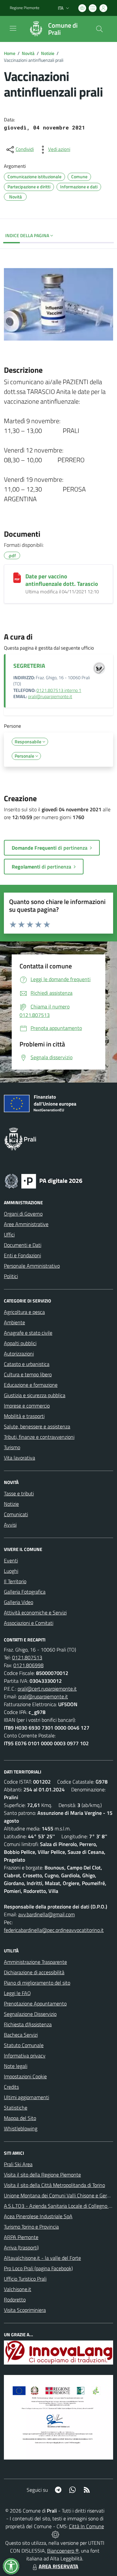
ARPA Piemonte (21, 2237)
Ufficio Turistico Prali (25, 2279)
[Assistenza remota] (55, 2534)
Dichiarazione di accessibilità (34, 1972)
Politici (11, 1276)
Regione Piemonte (25, 8)
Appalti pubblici (20, 1343)
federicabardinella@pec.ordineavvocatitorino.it (54, 1930)
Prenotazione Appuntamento (35, 2003)
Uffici (9, 1234)
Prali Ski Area (18, 2164)
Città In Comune (86, 2526)
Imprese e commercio (27, 1406)
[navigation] (13, 28)
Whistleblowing (21, 2128)
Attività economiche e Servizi (35, 1612)
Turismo (12, 1447)
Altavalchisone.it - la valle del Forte (42, 2258)
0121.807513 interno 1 (59, 690)
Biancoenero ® (63, 2551)
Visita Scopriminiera (25, 2310)
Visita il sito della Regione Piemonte (42, 2175)
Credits (11, 2087)
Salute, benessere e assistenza (37, 1426)
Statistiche (16, 2108)
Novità (28, 53)
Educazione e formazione (31, 1385)
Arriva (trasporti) (21, 2247)
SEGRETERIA (29, 666)
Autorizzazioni (19, 1354)
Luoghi (11, 1571)
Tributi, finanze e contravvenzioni (39, 1437)
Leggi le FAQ (17, 1993)
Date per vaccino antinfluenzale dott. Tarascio (62, 580)
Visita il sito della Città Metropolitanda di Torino (54, 2185)
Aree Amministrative (26, 1224)
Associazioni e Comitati (29, 1623)
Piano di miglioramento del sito (37, 1983)
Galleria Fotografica (25, 1592)
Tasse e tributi (19, 1493)
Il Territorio (15, 1581)
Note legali (16, 2066)
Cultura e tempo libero (28, 1374)
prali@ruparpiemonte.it (50, 696)
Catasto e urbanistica (27, 1364)
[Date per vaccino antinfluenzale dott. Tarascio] (17, 578)
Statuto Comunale (24, 2045)
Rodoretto (15, 2300)
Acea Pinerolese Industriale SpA (38, 2216)
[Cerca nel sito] (99, 29)
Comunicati (16, 1514)
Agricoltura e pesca (24, 1312)
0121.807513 (27, 1657)
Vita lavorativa (19, 1458)
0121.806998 (28, 1665)
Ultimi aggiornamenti (26, 2097)
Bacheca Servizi (21, 2035)
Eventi (11, 1560)
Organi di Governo (23, 1214)
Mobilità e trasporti (24, 1416)
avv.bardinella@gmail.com (46, 1914)
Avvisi (10, 1525)
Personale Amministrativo (32, 1266)
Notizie (48, 53)
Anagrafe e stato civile (28, 1333)
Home (10, 53)
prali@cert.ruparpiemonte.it (47, 1689)
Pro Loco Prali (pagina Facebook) (38, 2268)
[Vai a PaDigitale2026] (44, 1180)
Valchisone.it (18, 2289)
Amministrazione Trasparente (35, 1962)
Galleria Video (19, 1602)
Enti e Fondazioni (22, 1255)
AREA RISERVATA (58, 2566)
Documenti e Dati (23, 1245)
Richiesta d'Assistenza (28, 2024)
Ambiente (14, 1322)
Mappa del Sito (20, 2118)
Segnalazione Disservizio (30, 2014)
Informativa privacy (25, 2056)
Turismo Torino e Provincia (31, 2227)
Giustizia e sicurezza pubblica (35, 1395)
